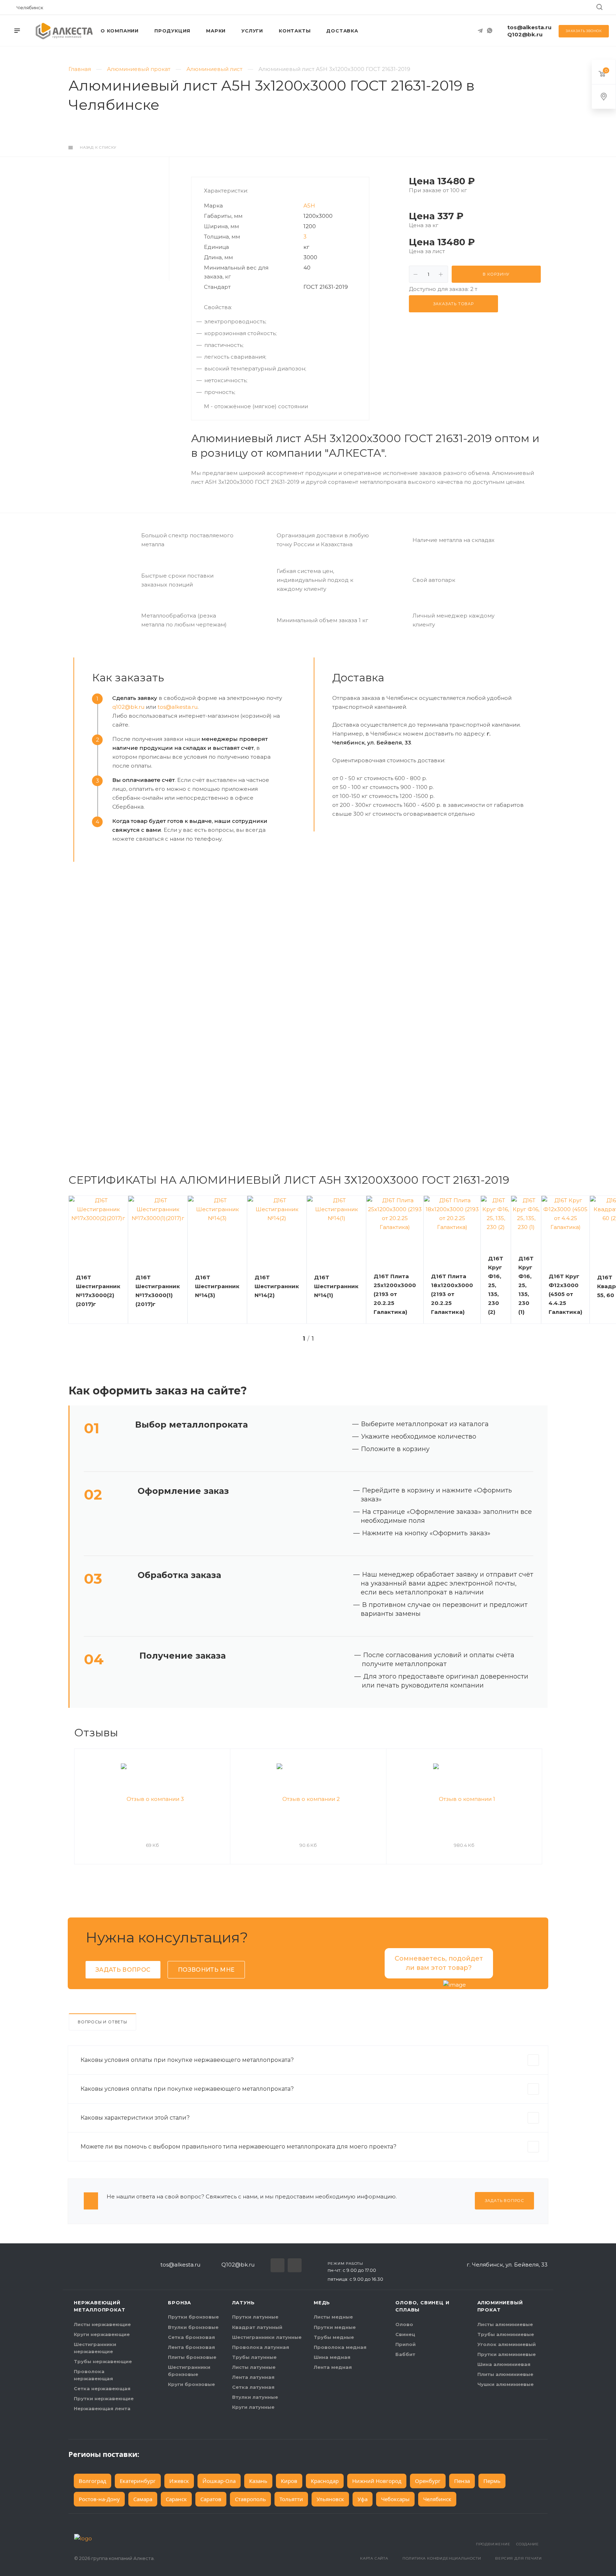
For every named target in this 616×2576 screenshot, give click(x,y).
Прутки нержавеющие (104, 2398)
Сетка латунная (253, 2387)
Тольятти (291, 2499)
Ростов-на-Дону (99, 2499)
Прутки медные (335, 2327)
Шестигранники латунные (267, 2337)
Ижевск (179, 2481)
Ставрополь (250, 2499)
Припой (405, 2344)
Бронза (179, 2303)
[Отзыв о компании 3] (152, 1799)
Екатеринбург (138, 2481)
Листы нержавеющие (102, 2324)
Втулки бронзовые (193, 2327)
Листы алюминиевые (505, 2324)
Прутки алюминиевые (507, 2354)
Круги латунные (253, 2407)
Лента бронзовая (191, 2347)
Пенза (462, 2481)
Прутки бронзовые (193, 2317)
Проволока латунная (261, 2347)
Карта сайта (374, 2558)
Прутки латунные (255, 2317)
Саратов (211, 2499)
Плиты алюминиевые (505, 2374)
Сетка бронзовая (191, 2337)
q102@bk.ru (128, 707)
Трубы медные (334, 2337)
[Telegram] (480, 31)
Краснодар (325, 2481)
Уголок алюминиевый (507, 2344)
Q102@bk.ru (525, 34)
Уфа (363, 2499)
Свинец (405, 2334)
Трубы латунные (254, 2357)
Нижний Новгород (377, 2481)
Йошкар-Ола (219, 2481)
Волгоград (93, 2481)
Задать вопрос (123, 1970)
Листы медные (333, 2317)
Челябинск (437, 2499)
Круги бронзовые (191, 2384)
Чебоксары (395, 2499)
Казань (258, 2481)
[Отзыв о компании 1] (464, 1799)
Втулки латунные (255, 2397)
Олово (404, 2324)
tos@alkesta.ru (529, 27)
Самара (143, 2499)
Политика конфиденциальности (442, 2558)
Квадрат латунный (257, 2327)
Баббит (405, 2354)
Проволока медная (340, 2347)
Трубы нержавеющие (103, 2361)
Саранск (176, 2499)
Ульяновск (330, 2499)
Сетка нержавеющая (102, 2388)
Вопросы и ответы (102, 2022)
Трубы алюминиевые (506, 2334)
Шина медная (332, 2357)
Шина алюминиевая (504, 2364)
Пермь (492, 2481)
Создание (528, 2544)
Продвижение (493, 2544)
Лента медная (333, 2367)
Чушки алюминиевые (505, 2384)
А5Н (309, 206)
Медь (322, 2303)
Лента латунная (253, 2377)
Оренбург (428, 2481)
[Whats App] (489, 31)
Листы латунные (254, 2367)
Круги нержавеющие (102, 2334)
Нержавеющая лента (102, 2408)
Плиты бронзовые (192, 2357)
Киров (289, 2481)
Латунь (243, 2303)
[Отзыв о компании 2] (308, 1799)
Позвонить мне (206, 1970)
